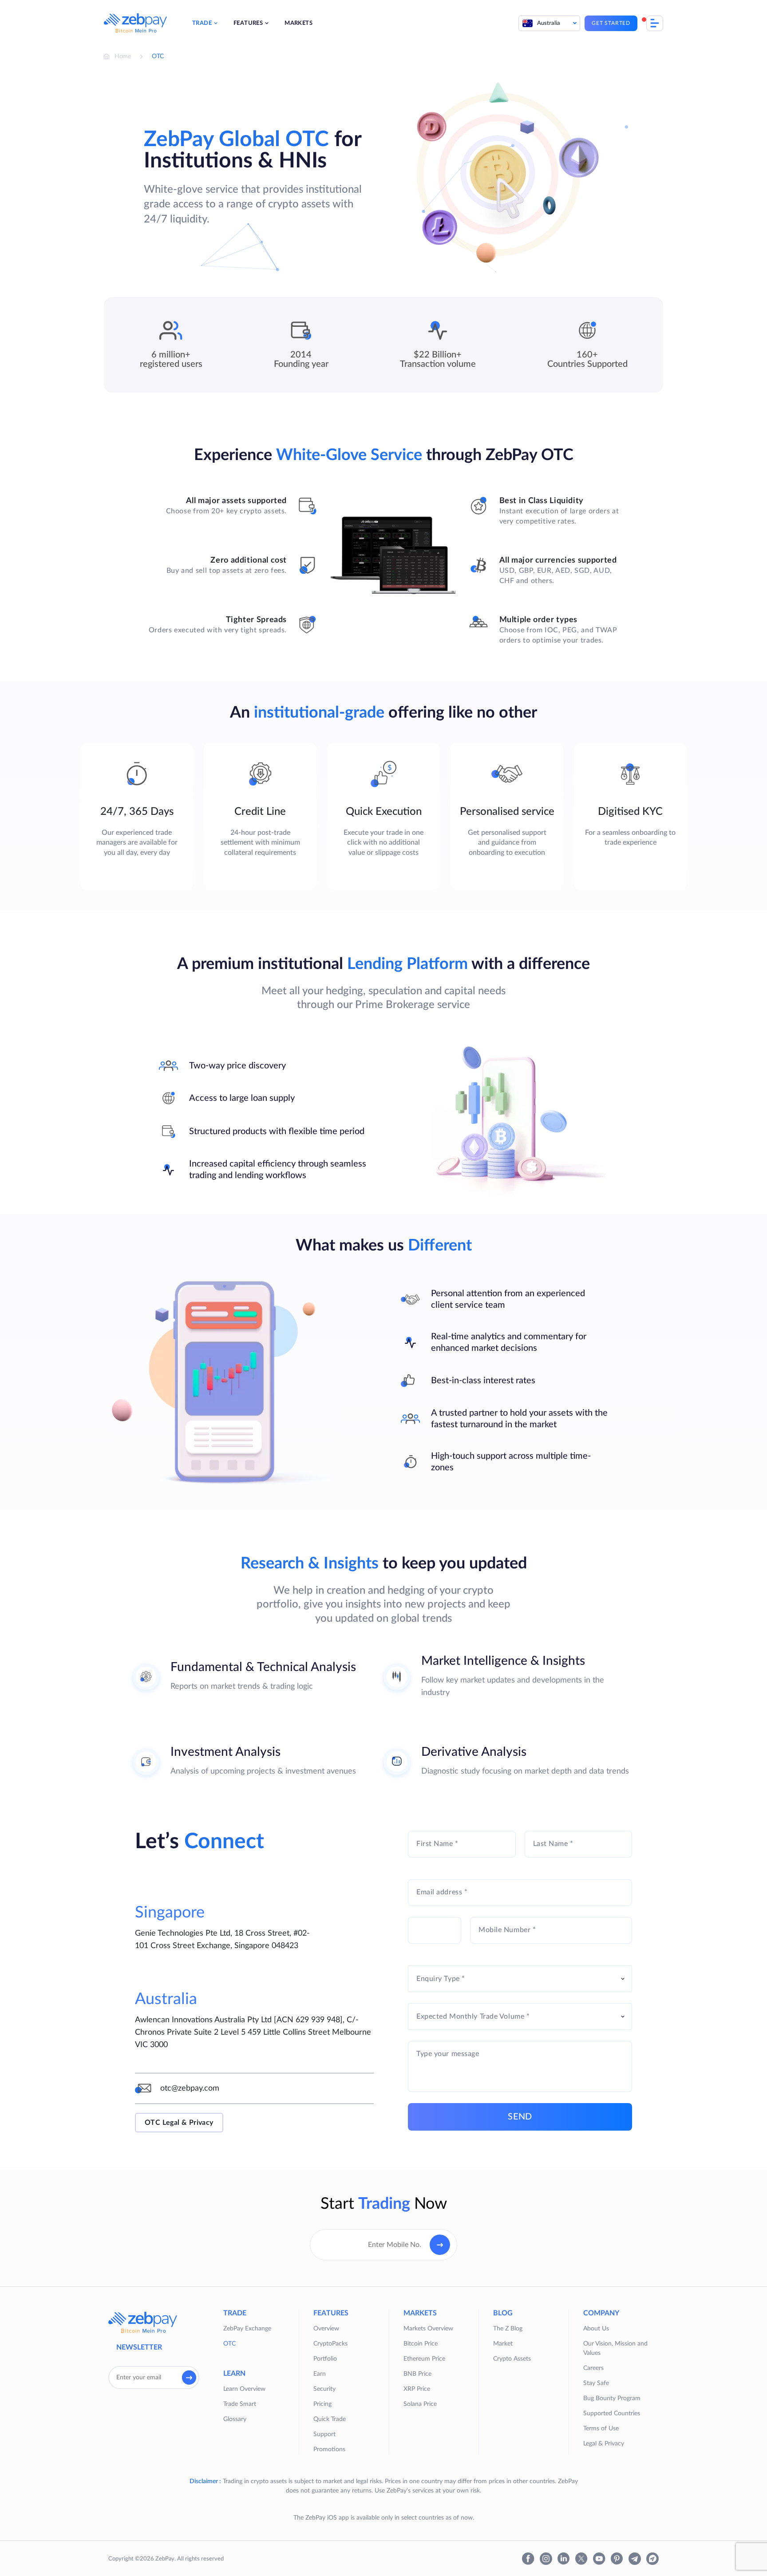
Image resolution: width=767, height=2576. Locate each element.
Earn (320, 2374)
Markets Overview (428, 2329)
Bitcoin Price (421, 2344)
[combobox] (520, 1979)
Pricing (322, 2404)
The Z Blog (508, 2329)
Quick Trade (330, 2419)
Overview (326, 2329)
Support (324, 2434)
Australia (549, 23)
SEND (520, 2117)
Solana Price (420, 2404)
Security (324, 2389)
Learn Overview (244, 2389)
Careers (593, 2368)
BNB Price (417, 2374)
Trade (202, 23)
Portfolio (325, 2359)
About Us (596, 2329)
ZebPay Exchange (247, 2329)
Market (503, 2344)
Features (248, 23)
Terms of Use (601, 2429)
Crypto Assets (512, 2359)
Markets (298, 23)
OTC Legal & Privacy (179, 2123)
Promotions (329, 2449)
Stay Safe (596, 2383)
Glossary (235, 2419)
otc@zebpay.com (190, 2088)
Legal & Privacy (604, 2444)
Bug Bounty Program (612, 2398)
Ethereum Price (424, 2359)
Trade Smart (240, 2404)
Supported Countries (612, 2413)
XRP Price (417, 2389)
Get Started (611, 23)
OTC (229, 2344)
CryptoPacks (330, 2344)
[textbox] (520, 1979)
